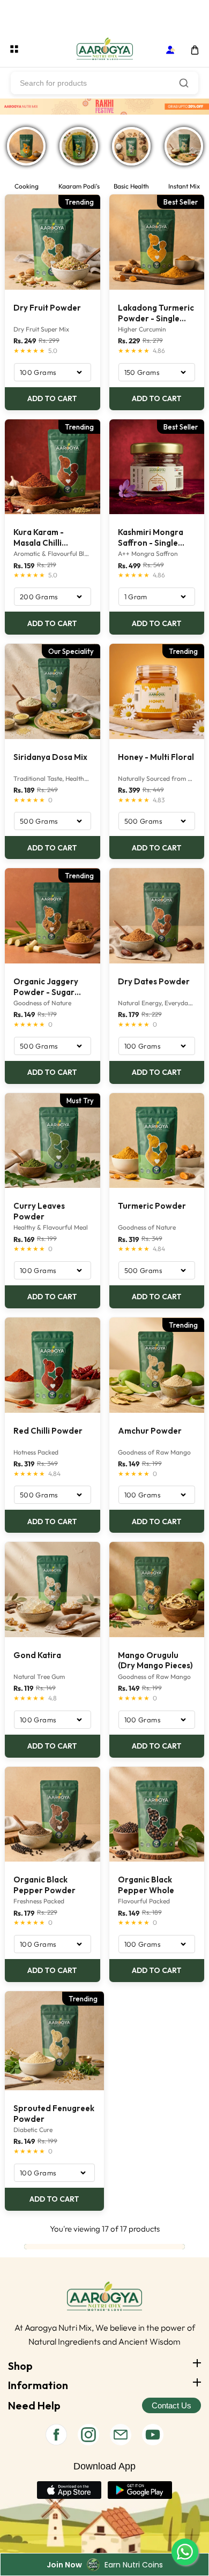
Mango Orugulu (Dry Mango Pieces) (155, 1660)
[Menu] (14, 49)
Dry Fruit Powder (47, 308)
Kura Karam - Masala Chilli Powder (39, 538)
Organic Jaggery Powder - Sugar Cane (46, 987)
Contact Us (171, 2405)
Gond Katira (37, 1655)
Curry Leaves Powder (39, 1211)
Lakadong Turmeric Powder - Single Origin (156, 313)
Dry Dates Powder (154, 981)
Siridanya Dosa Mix (50, 757)
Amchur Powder (150, 1431)
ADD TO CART (52, 398)
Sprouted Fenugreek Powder (54, 2114)
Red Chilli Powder (48, 1431)
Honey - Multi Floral (156, 757)
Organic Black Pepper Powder (44, 1885)
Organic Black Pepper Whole (146, 1885)
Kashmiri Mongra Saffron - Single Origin (151, 538)
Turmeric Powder (152, 1206)
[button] (195, 50)
